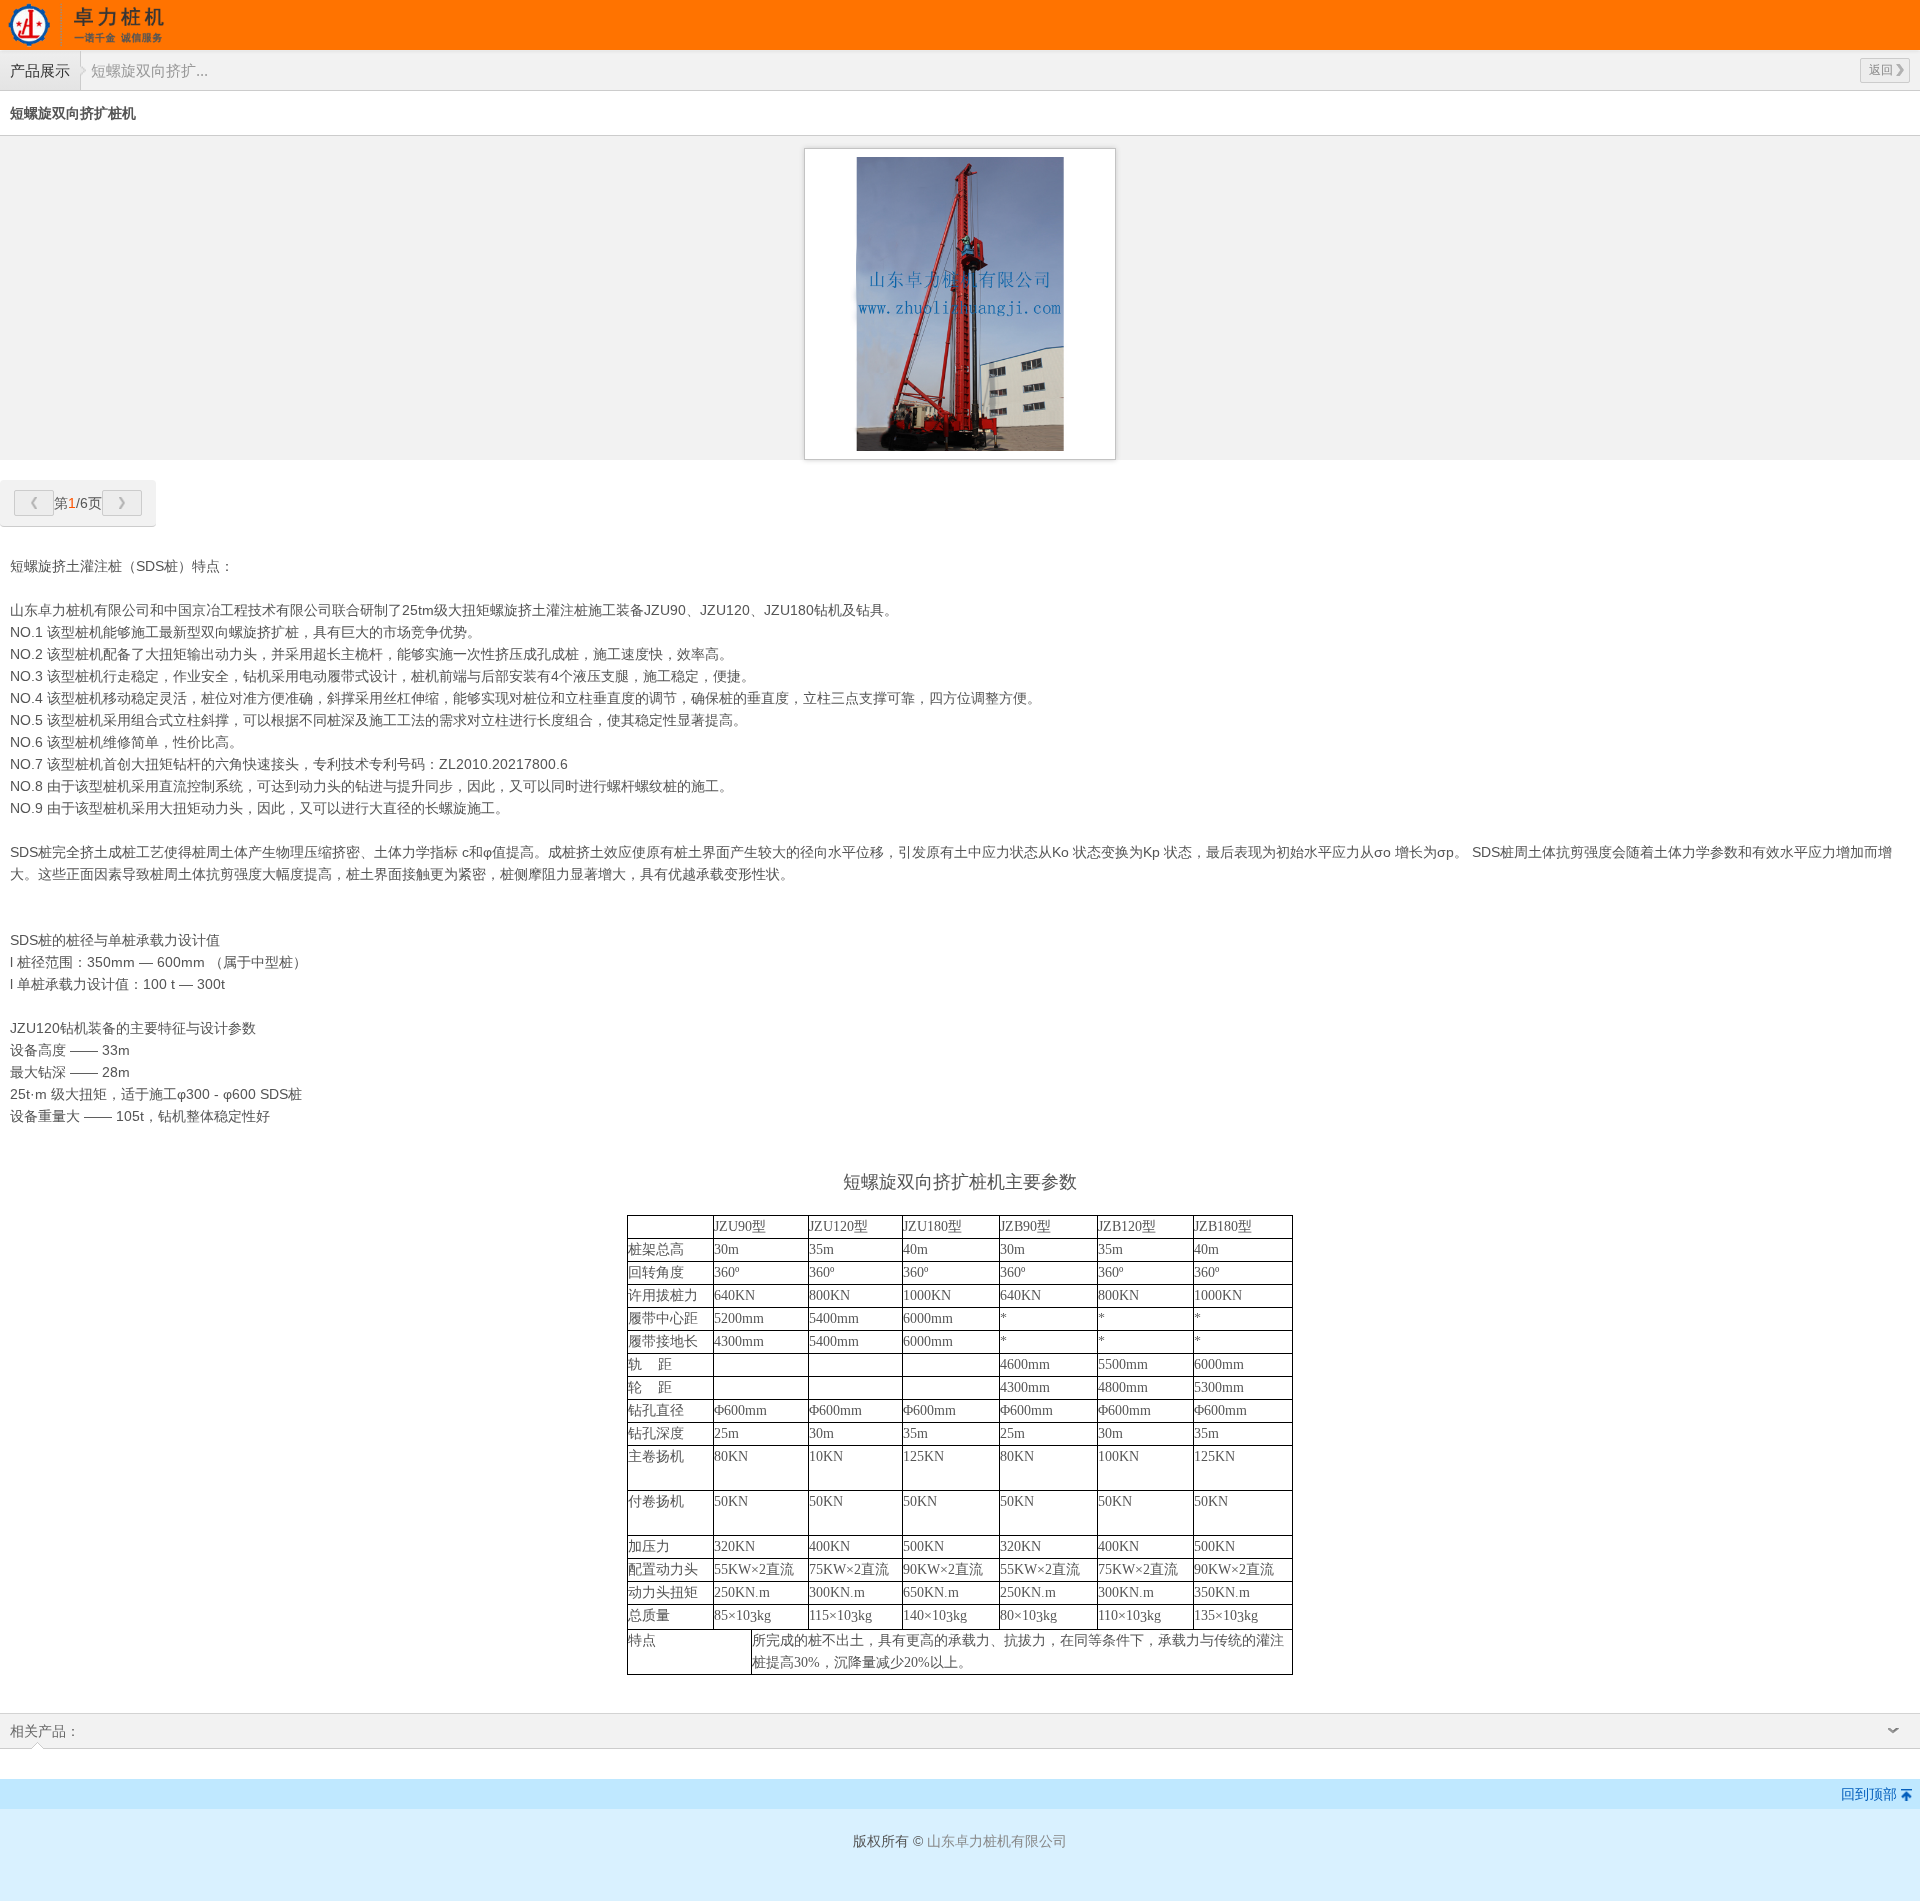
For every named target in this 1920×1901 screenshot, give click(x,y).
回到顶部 (1869, 1794)
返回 (1881, 70)
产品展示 (40, 70)
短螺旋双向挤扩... (149, 70)
